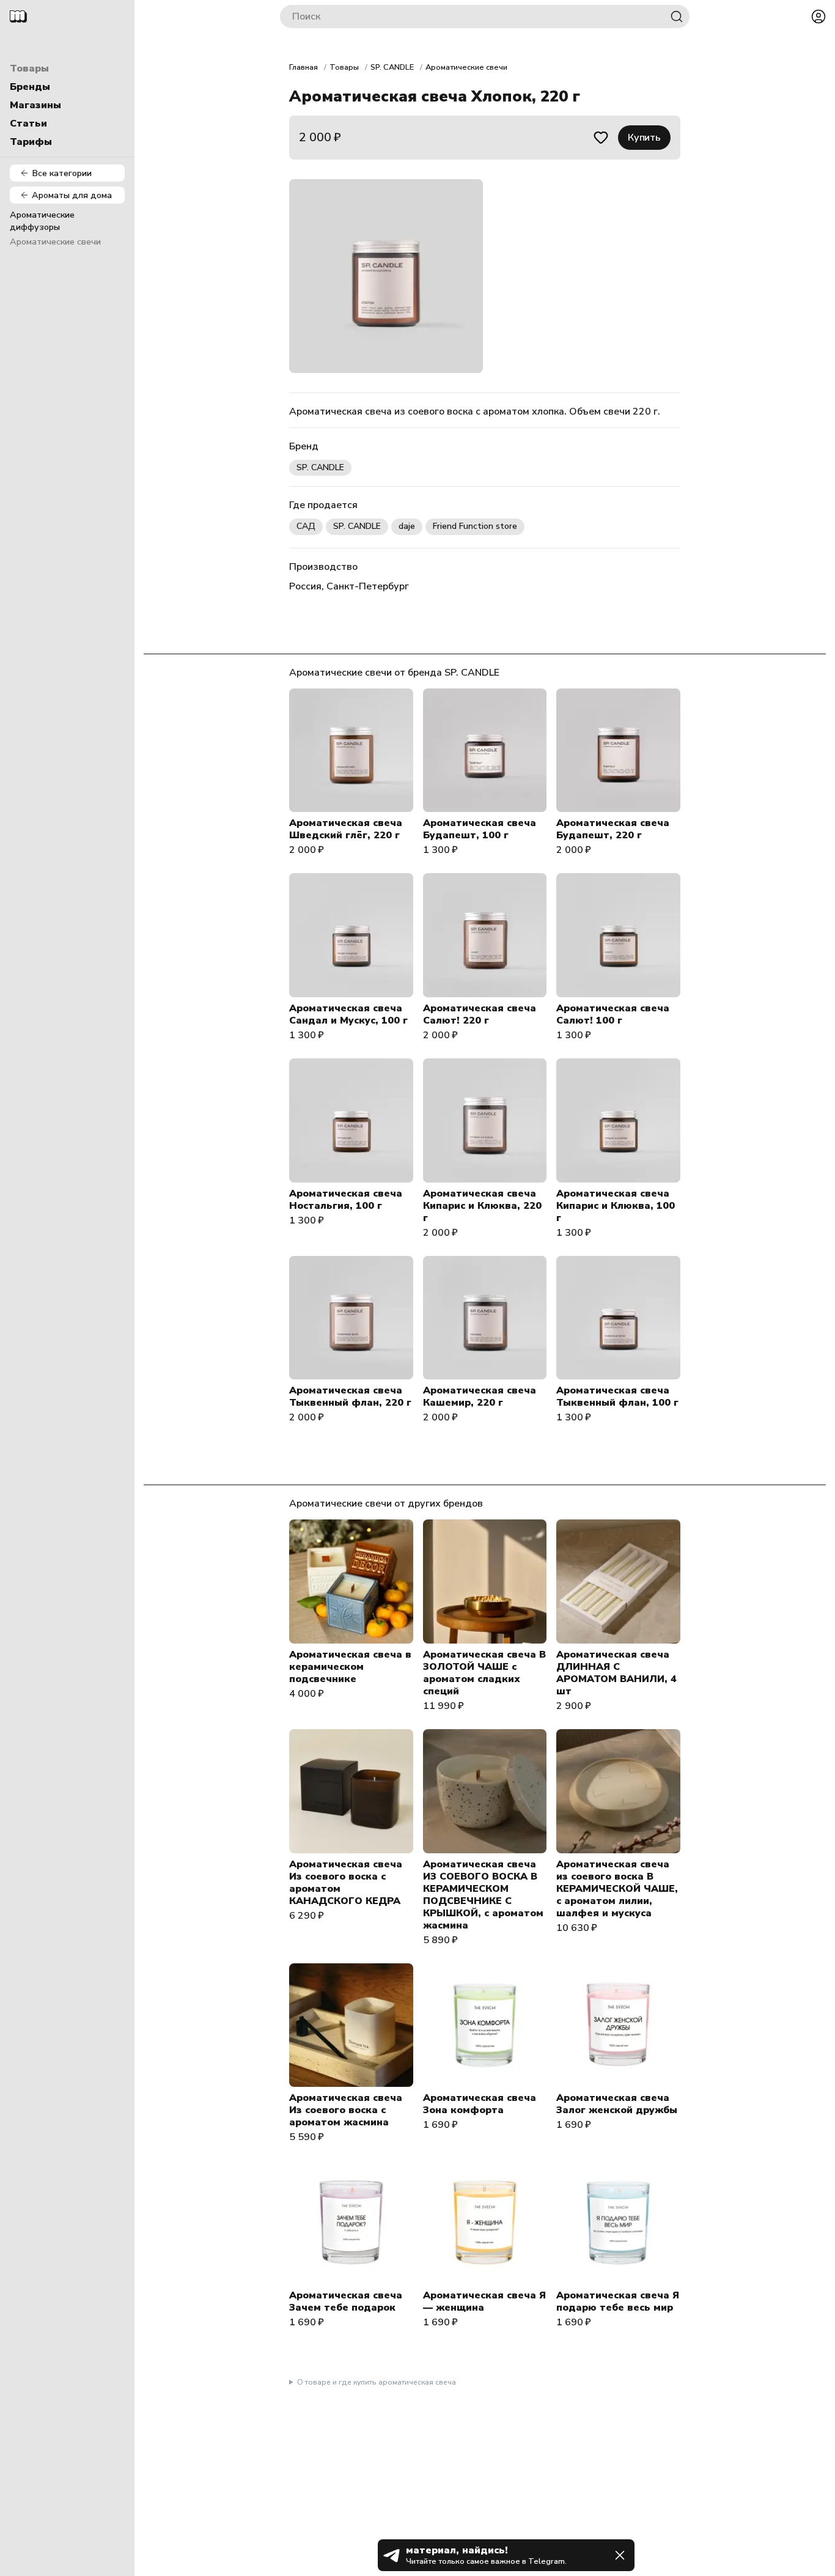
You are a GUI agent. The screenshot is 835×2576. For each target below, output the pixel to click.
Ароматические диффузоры (42, 221)
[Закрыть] (620, 2555)
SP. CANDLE (392, 67)
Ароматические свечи (55, 242)
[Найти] (677, 17)
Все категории (62, 173)
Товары (29, 68)
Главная (303, 67)
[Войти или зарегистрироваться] (818, 17)
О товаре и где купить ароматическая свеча (377, 2382)
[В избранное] (601, 138)
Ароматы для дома (72, 195)
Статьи (28, 124)
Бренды (30, 87)
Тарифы (31, 142)
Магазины (35, 105)
